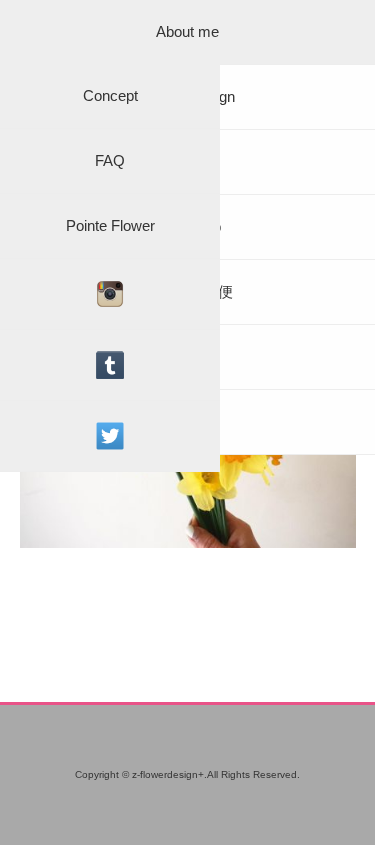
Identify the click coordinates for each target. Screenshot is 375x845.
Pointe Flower (110, 225)
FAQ (110, 160)
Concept (110, 95)
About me (187, 31)
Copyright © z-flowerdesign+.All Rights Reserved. (187, 774)
